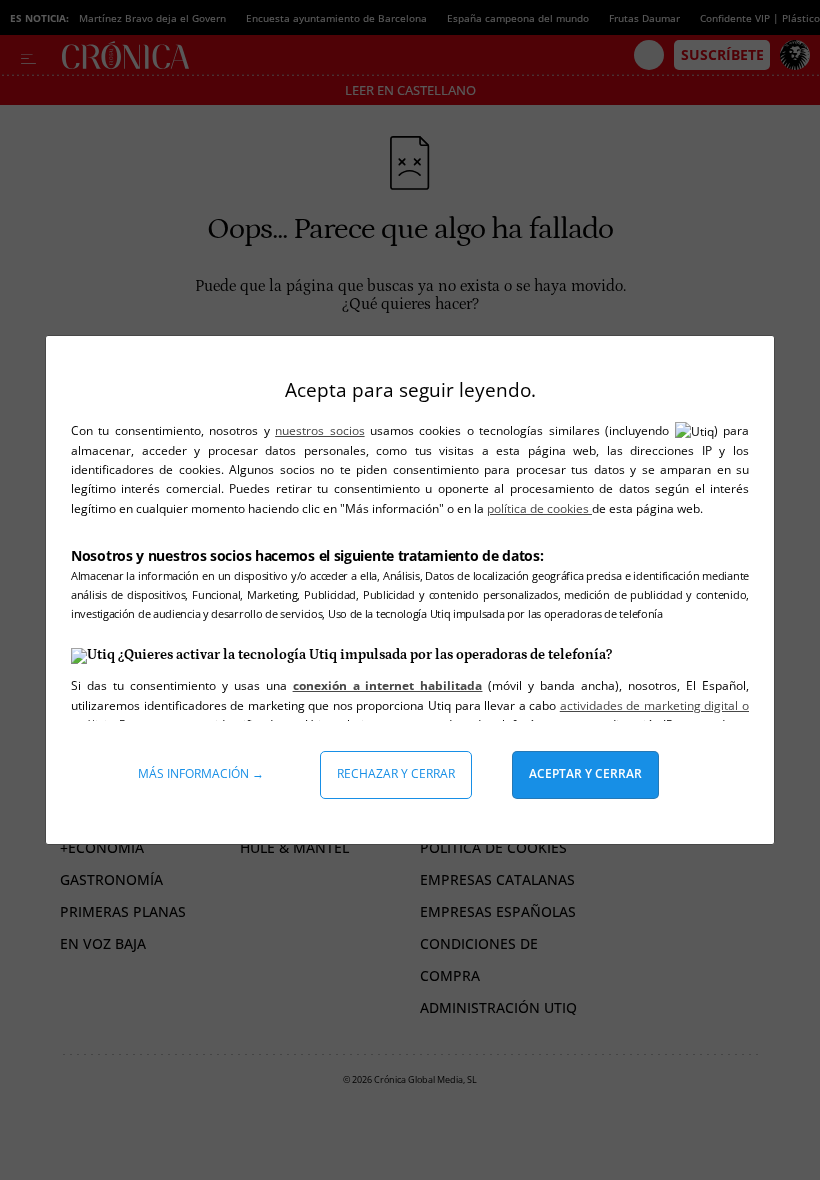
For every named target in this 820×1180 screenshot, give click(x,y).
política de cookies (539, 508)
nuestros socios (319, 430)
